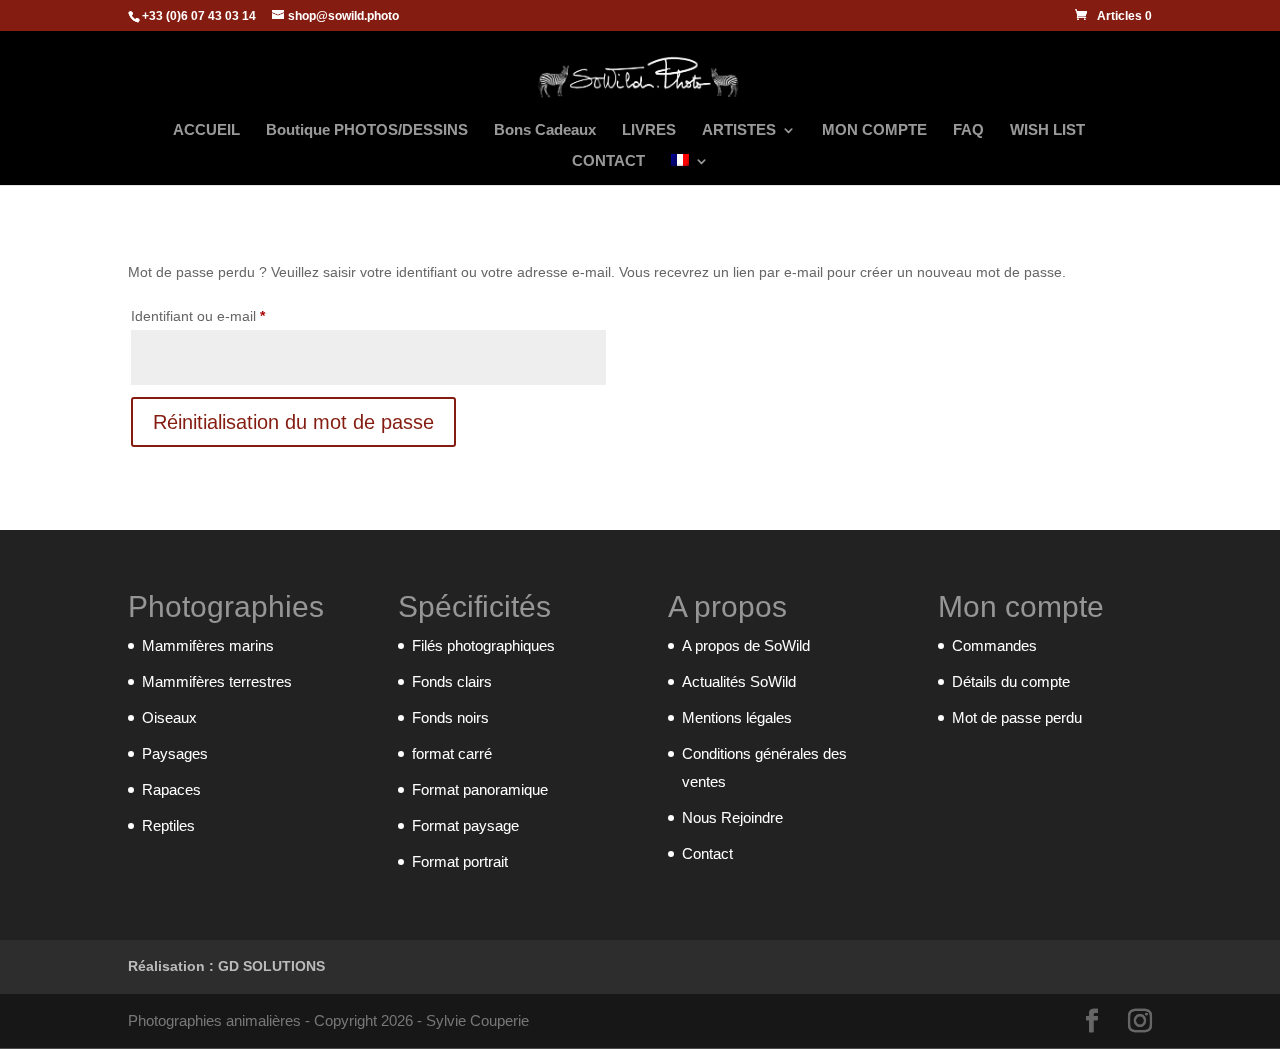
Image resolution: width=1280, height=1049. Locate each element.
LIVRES (649, 130)
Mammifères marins (208, 645)
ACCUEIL (206, 130)
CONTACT (608, 161)
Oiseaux (169, 717)
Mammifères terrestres (217, 681)
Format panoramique (480, 789)
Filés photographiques (483, 645)
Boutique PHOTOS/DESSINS (367, 130)
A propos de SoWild (746, 645)
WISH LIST (1047, 130)
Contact (707, 853)
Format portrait (460, 861)
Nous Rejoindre (732, 817)
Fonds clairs (452, 681)
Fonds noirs (450, 717)
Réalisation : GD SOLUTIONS (226, 966)
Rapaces (171, 789)
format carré (452, 753)
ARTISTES (739, 130)
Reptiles (168, 825)
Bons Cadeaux (545, 130)
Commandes (994, 645)
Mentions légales (737, 717)
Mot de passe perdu (1017, 717)
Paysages (175, 753)
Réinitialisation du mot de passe (293, 422)
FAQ (968, 130)
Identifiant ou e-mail (232, 315)
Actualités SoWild (739, 681)
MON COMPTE (874, 130)
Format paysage (465, 825)
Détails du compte (1011, 681)
